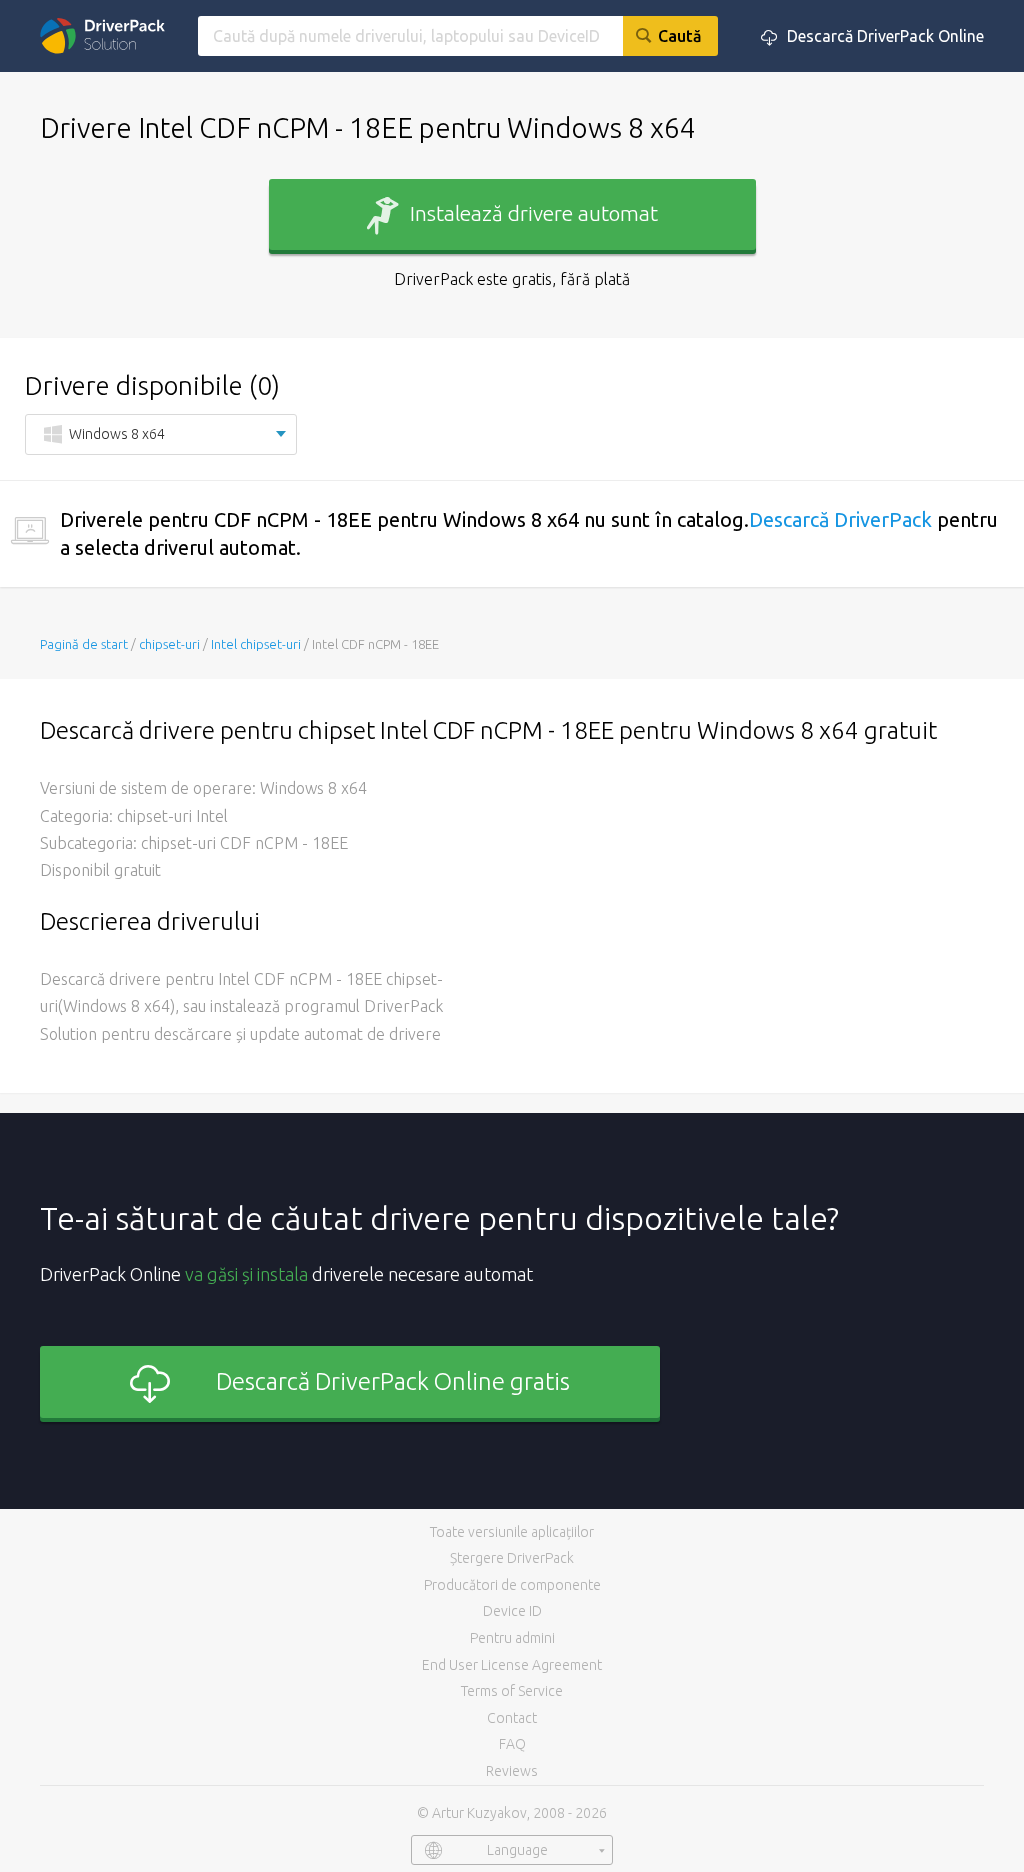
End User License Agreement (512, 1665)
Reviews (512, 1771)
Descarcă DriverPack (840, 519)
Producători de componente (512, 1585)
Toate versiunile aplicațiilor (512, 1532)
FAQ (512, 1744)
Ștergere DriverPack (512, 1558)
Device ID (512, 1611)
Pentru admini (512, 1638)
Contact (512, 1718)
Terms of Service (512, 1691)
